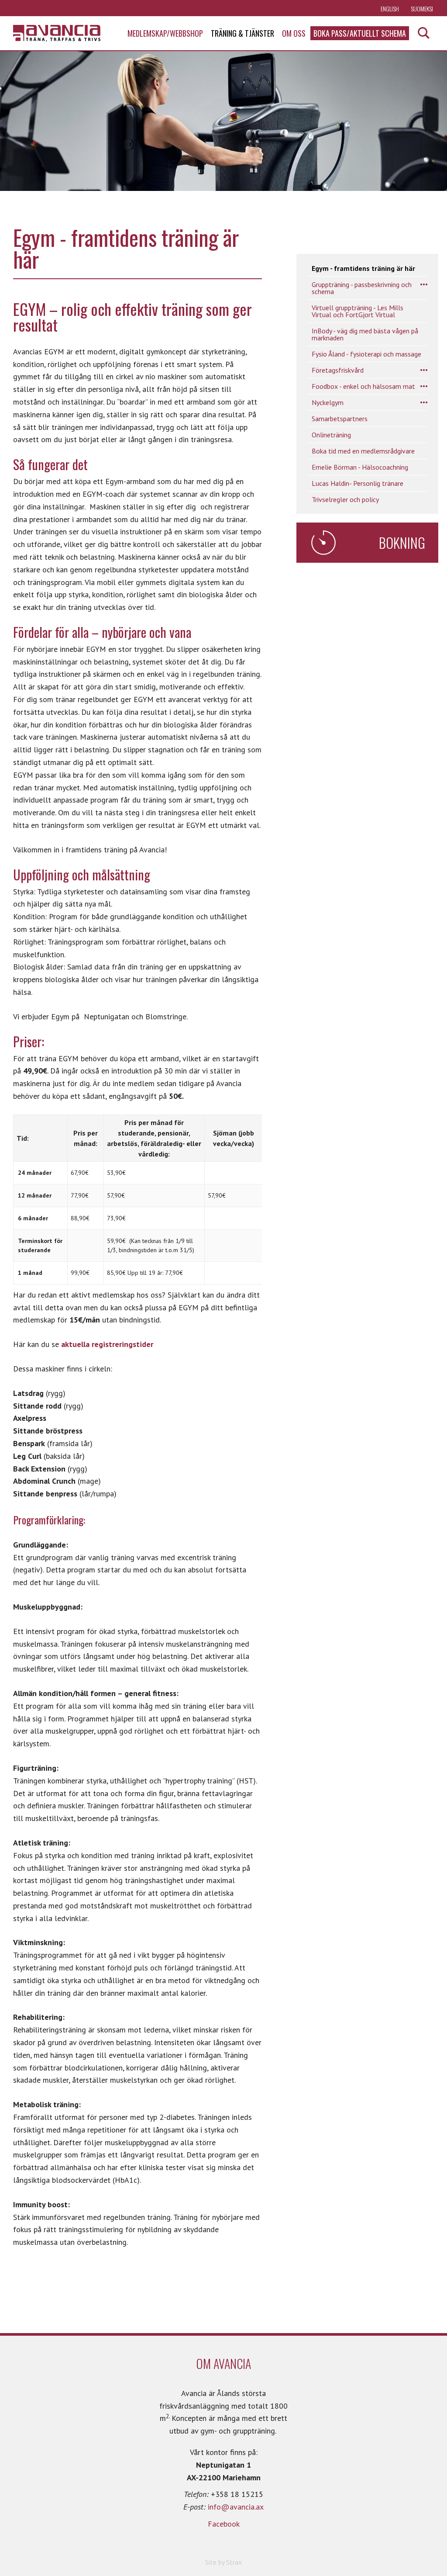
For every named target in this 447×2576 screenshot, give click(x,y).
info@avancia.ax (236, 2507)
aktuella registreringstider (107, 1344)
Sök (424, 33)
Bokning (402, 542)
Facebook (224, 2524)
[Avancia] (57, 33)
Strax (234, 2562)
